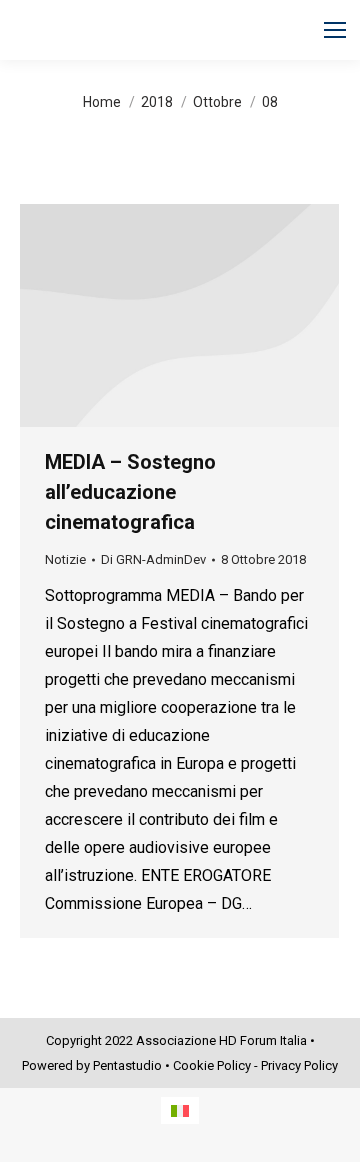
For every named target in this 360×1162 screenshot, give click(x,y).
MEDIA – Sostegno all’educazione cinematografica (130, 492)
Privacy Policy (299, 1065)
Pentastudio (127, 1065)
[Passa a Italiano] (180, 1110)
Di (153, 559)
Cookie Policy (212, 1065)
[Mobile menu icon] (335, 30)
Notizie (65, 559)
